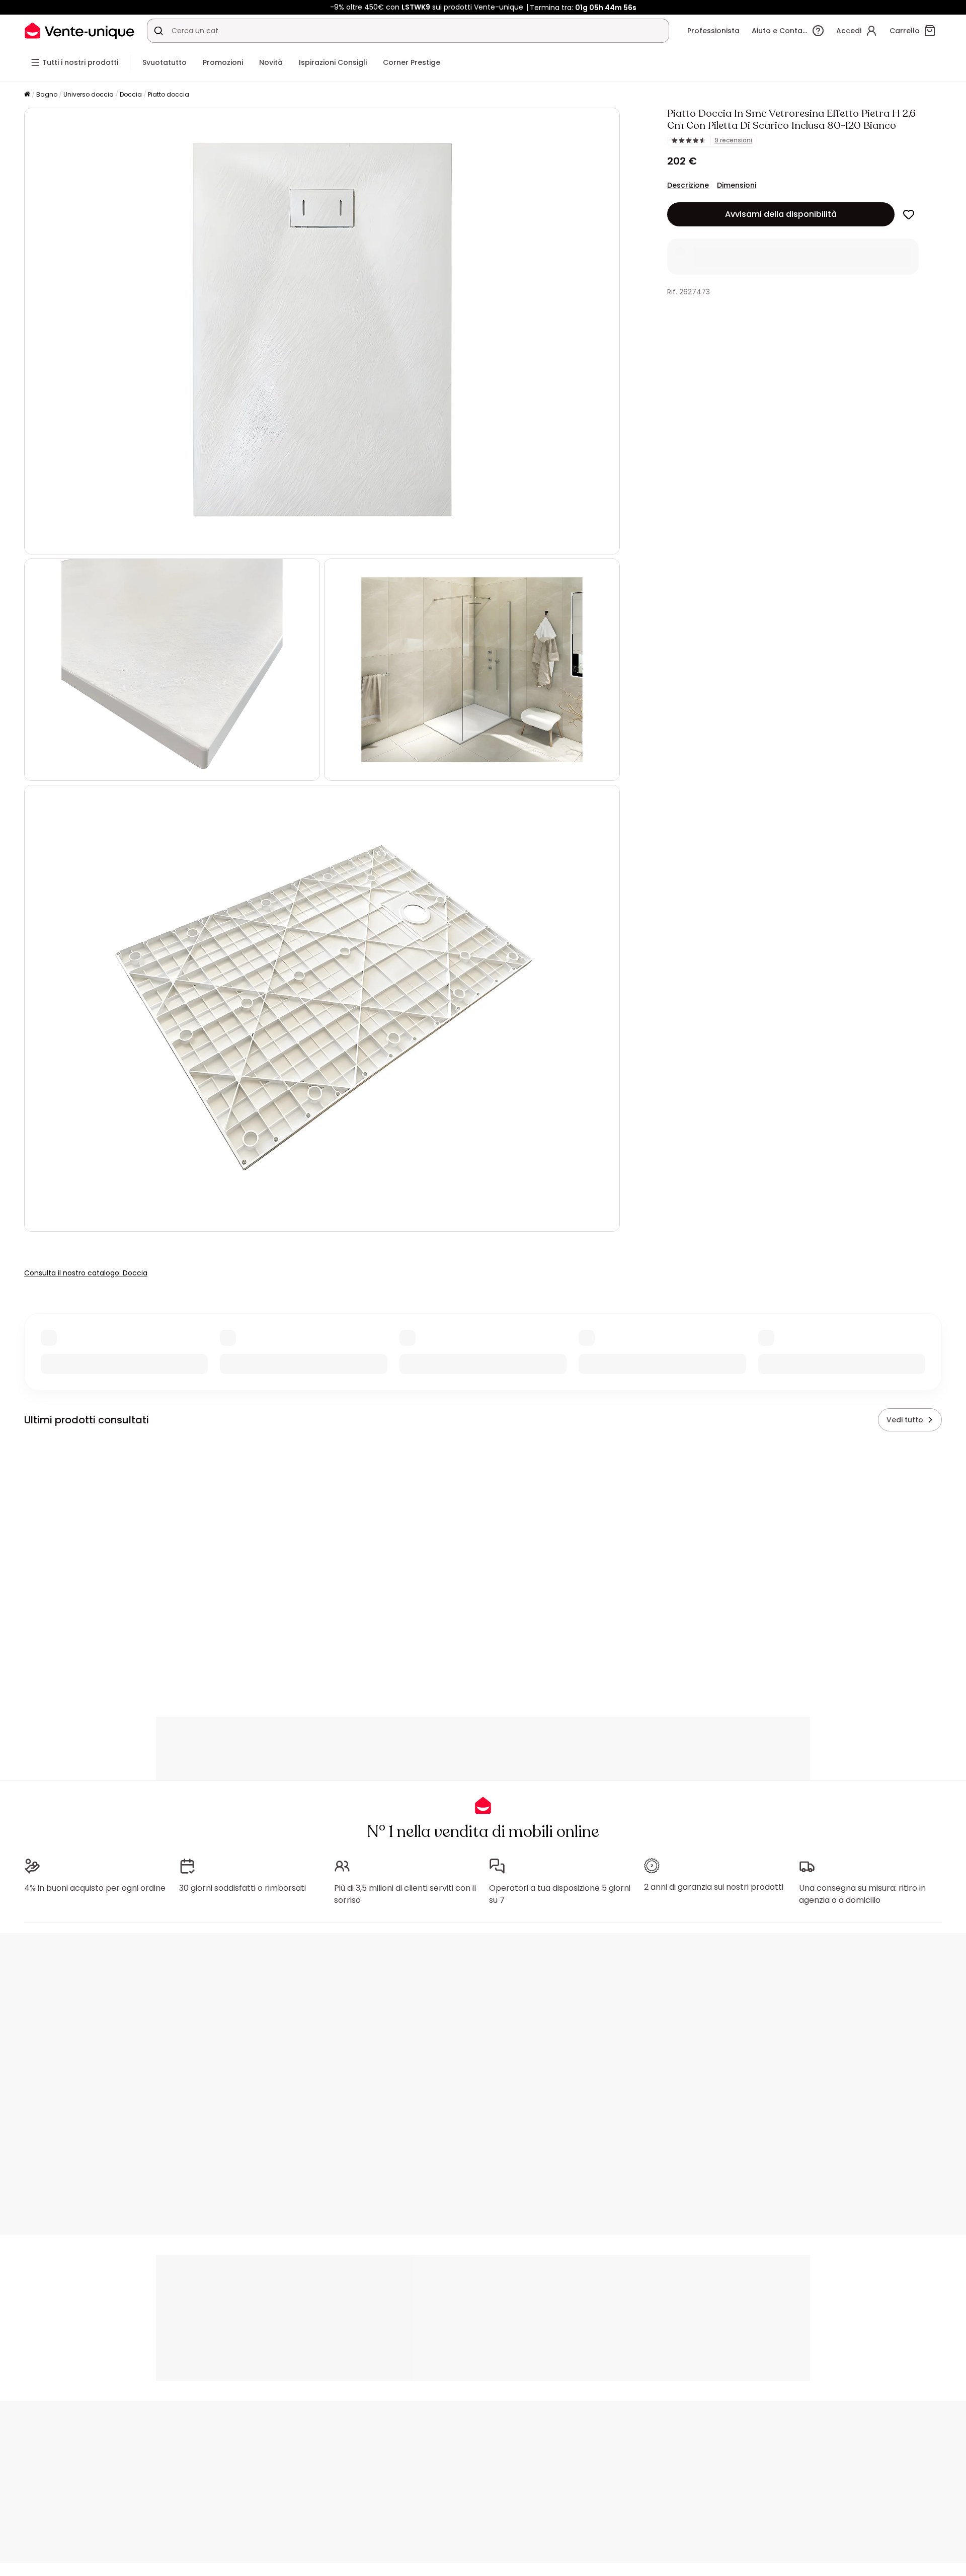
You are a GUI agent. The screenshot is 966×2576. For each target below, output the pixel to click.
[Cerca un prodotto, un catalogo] (158, 31)
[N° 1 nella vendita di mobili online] (79, 30)
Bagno (47, 94)
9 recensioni (733, 140)
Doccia (131, 94)
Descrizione (688, 185)
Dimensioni (737, 185)
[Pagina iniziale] (27, 95)
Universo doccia (89, 94)
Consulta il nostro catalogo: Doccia (86, 1273)
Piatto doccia (169, 94)
